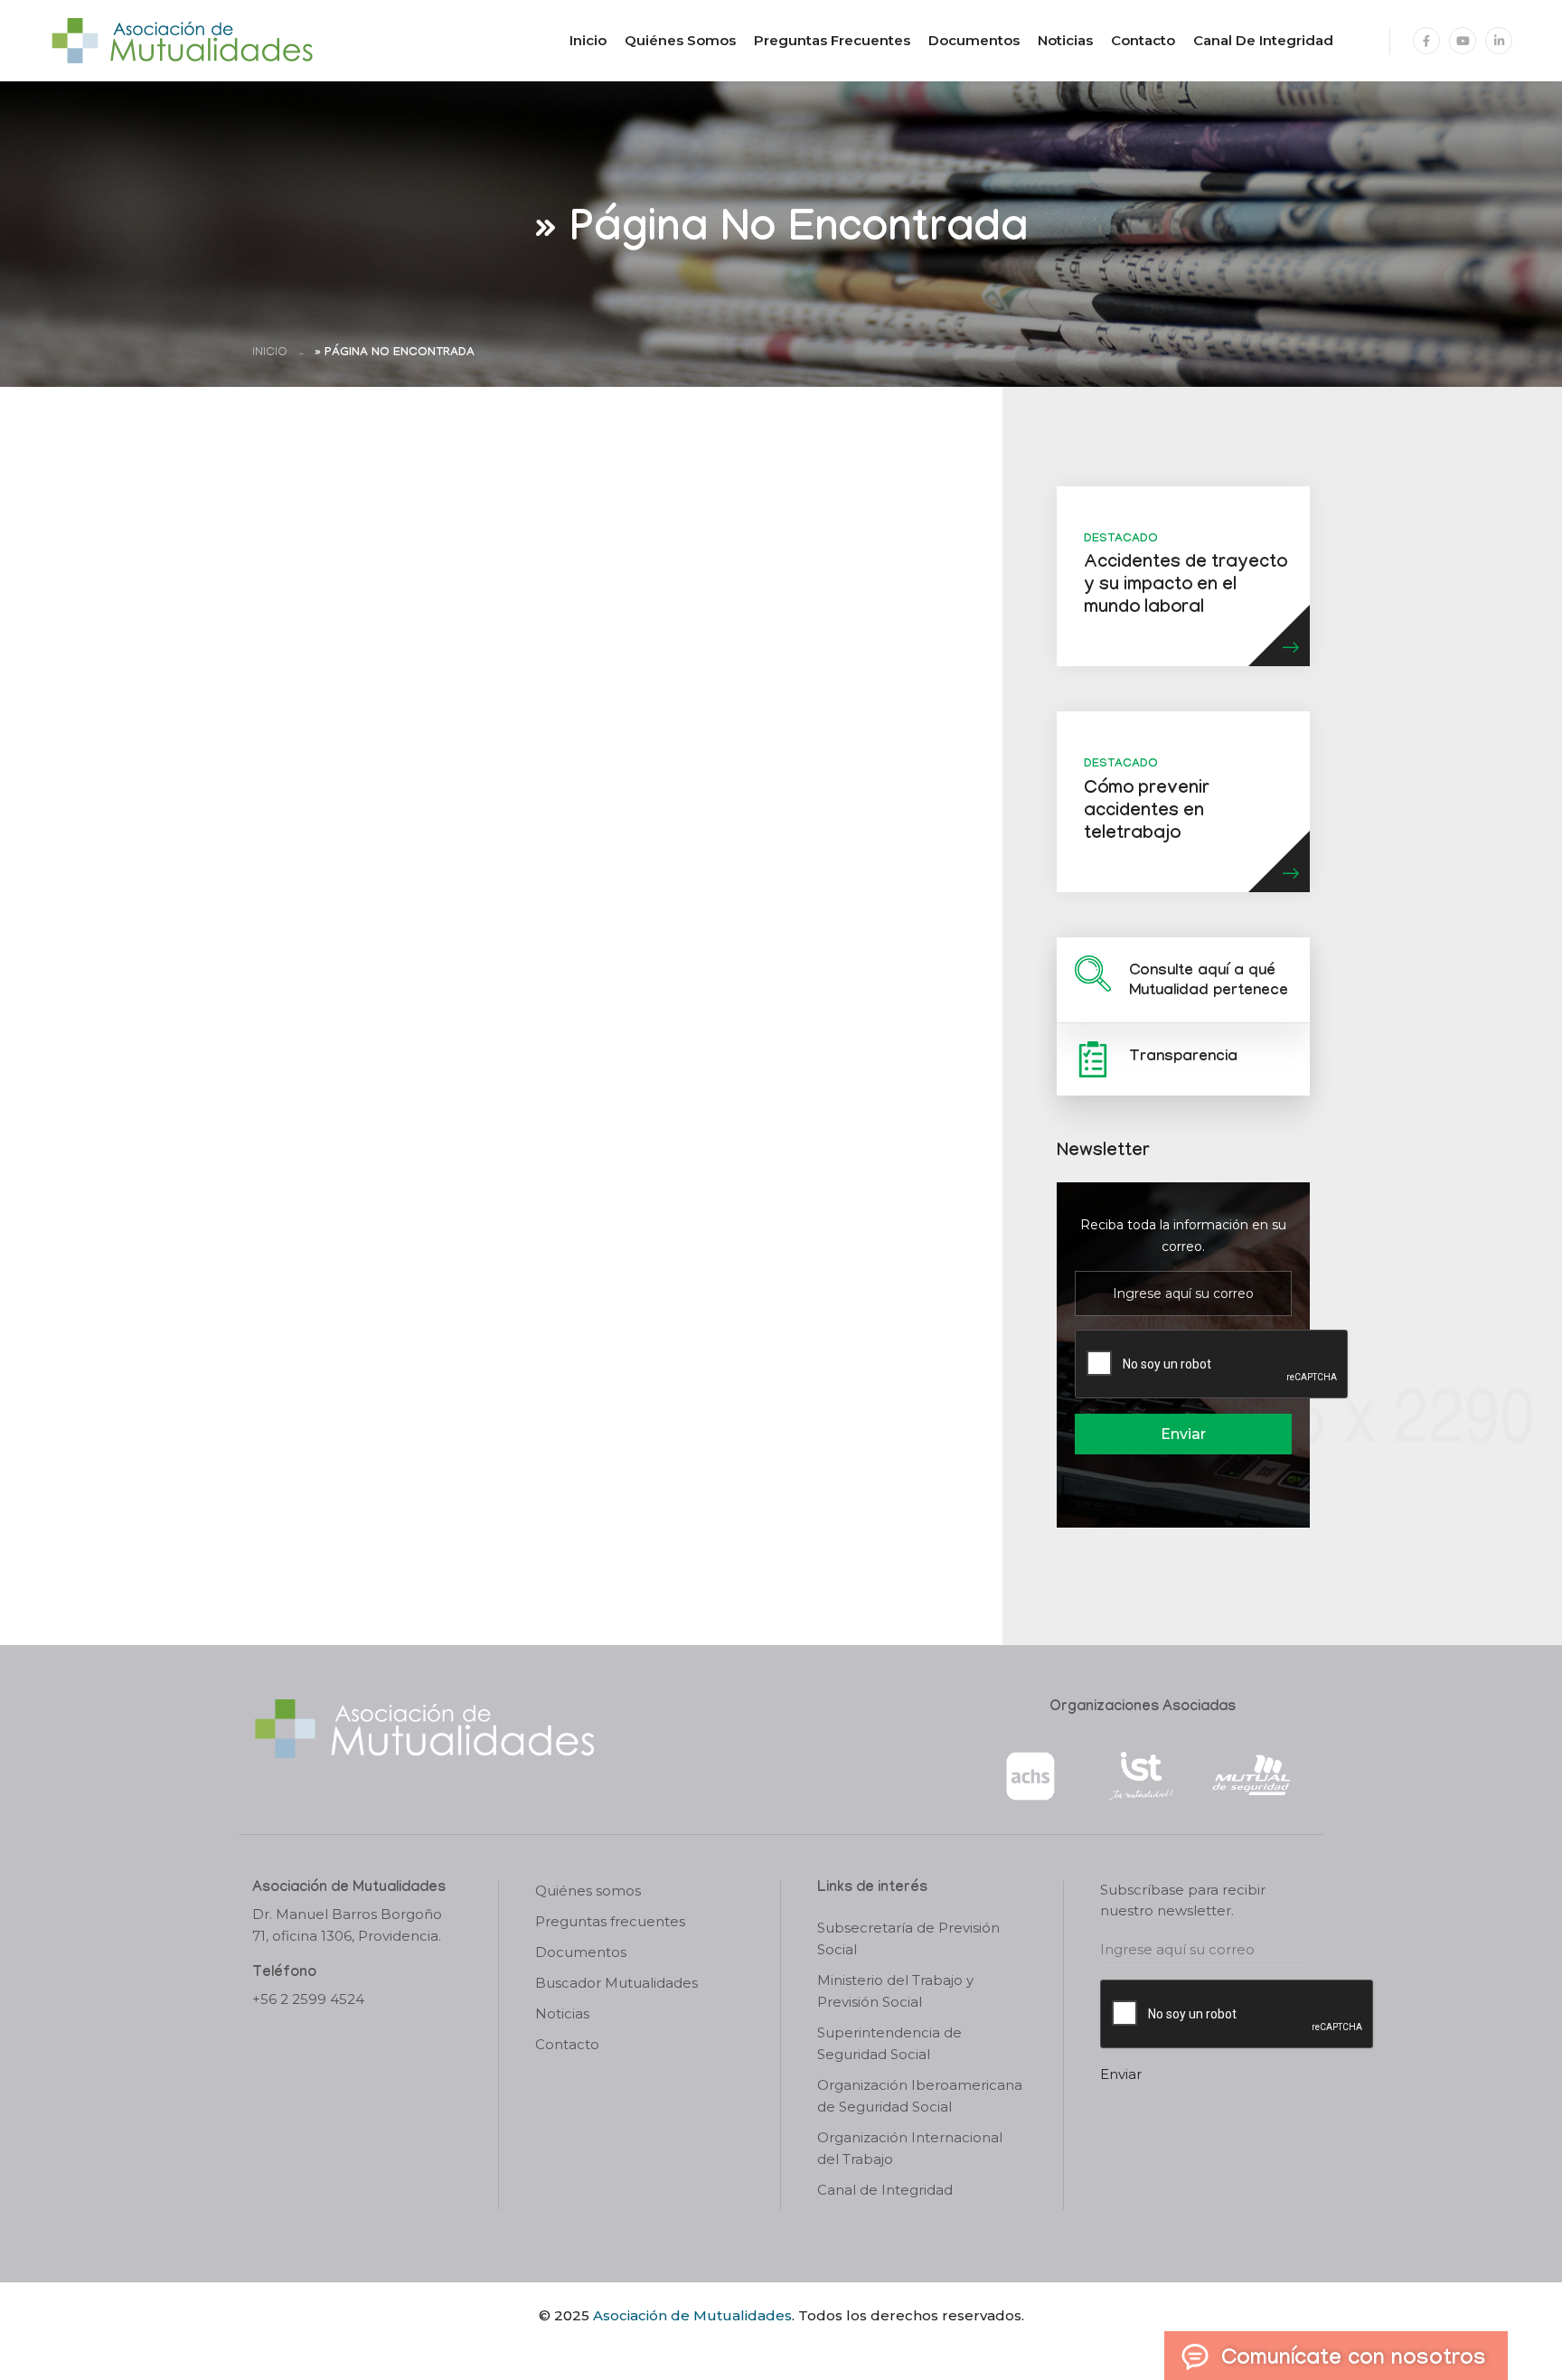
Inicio (588, 40)
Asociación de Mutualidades (692, 2315)
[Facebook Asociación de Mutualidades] (1426, 41)
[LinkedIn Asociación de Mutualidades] (1499, 41)
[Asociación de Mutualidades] (182, 39)
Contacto (1143, 40)
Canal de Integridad (1263, 40)
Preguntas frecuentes (832, 40)
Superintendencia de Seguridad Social (889, 2043)
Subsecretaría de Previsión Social (908, 1938)
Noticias (1065, 40)
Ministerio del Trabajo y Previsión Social (895, 1991)
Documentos (974, 40)
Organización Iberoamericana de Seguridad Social (920, 2096)
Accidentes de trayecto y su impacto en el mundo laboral (1186, 587)
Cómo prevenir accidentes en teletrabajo (1147, 813)
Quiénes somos (680, 40)
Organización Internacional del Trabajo (910, 2148)
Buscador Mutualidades (616, 1983)
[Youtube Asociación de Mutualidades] (1463, 41)
